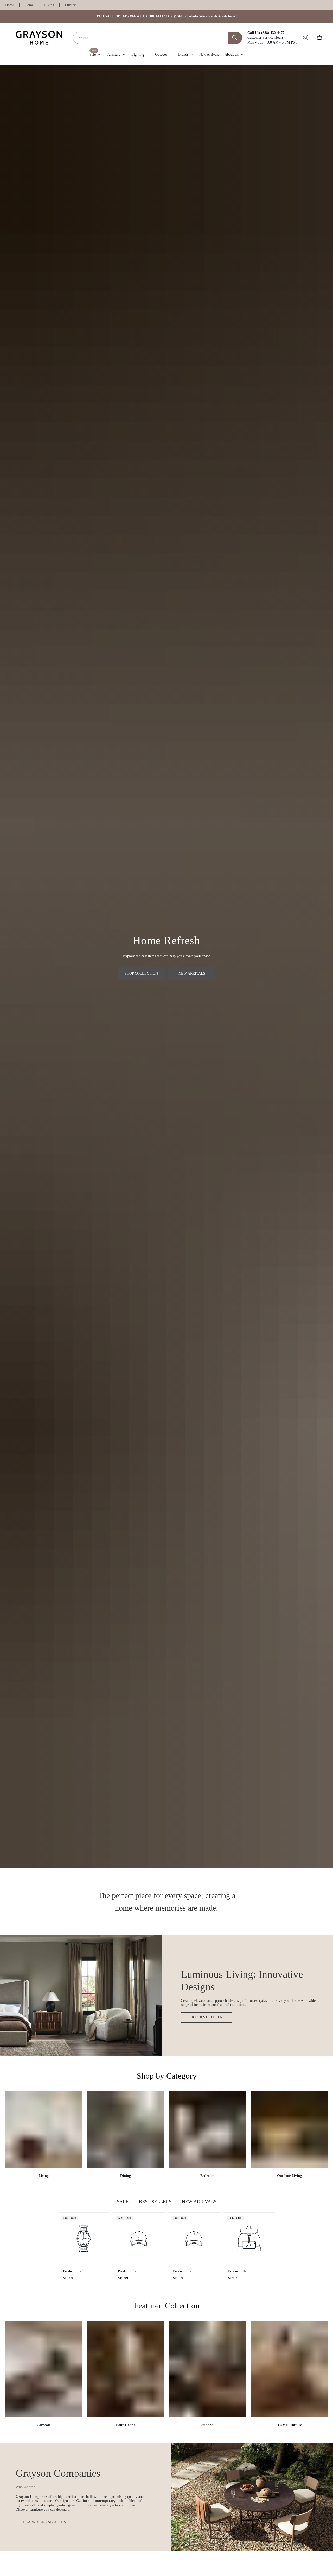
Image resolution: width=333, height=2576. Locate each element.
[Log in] (306, 38)
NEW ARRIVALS (192, 974)
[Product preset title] (84, 2239)
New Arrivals (199, 2202)
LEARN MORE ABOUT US (44, 2522)
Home (29, 5)
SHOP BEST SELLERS (206, 2017)
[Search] (235, 38)
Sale (123, 2202)
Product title (72, 2271)
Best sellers (155, 2202)
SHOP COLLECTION (141, 974)
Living (49, 5)
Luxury (70, 5)
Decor (10, 5)
